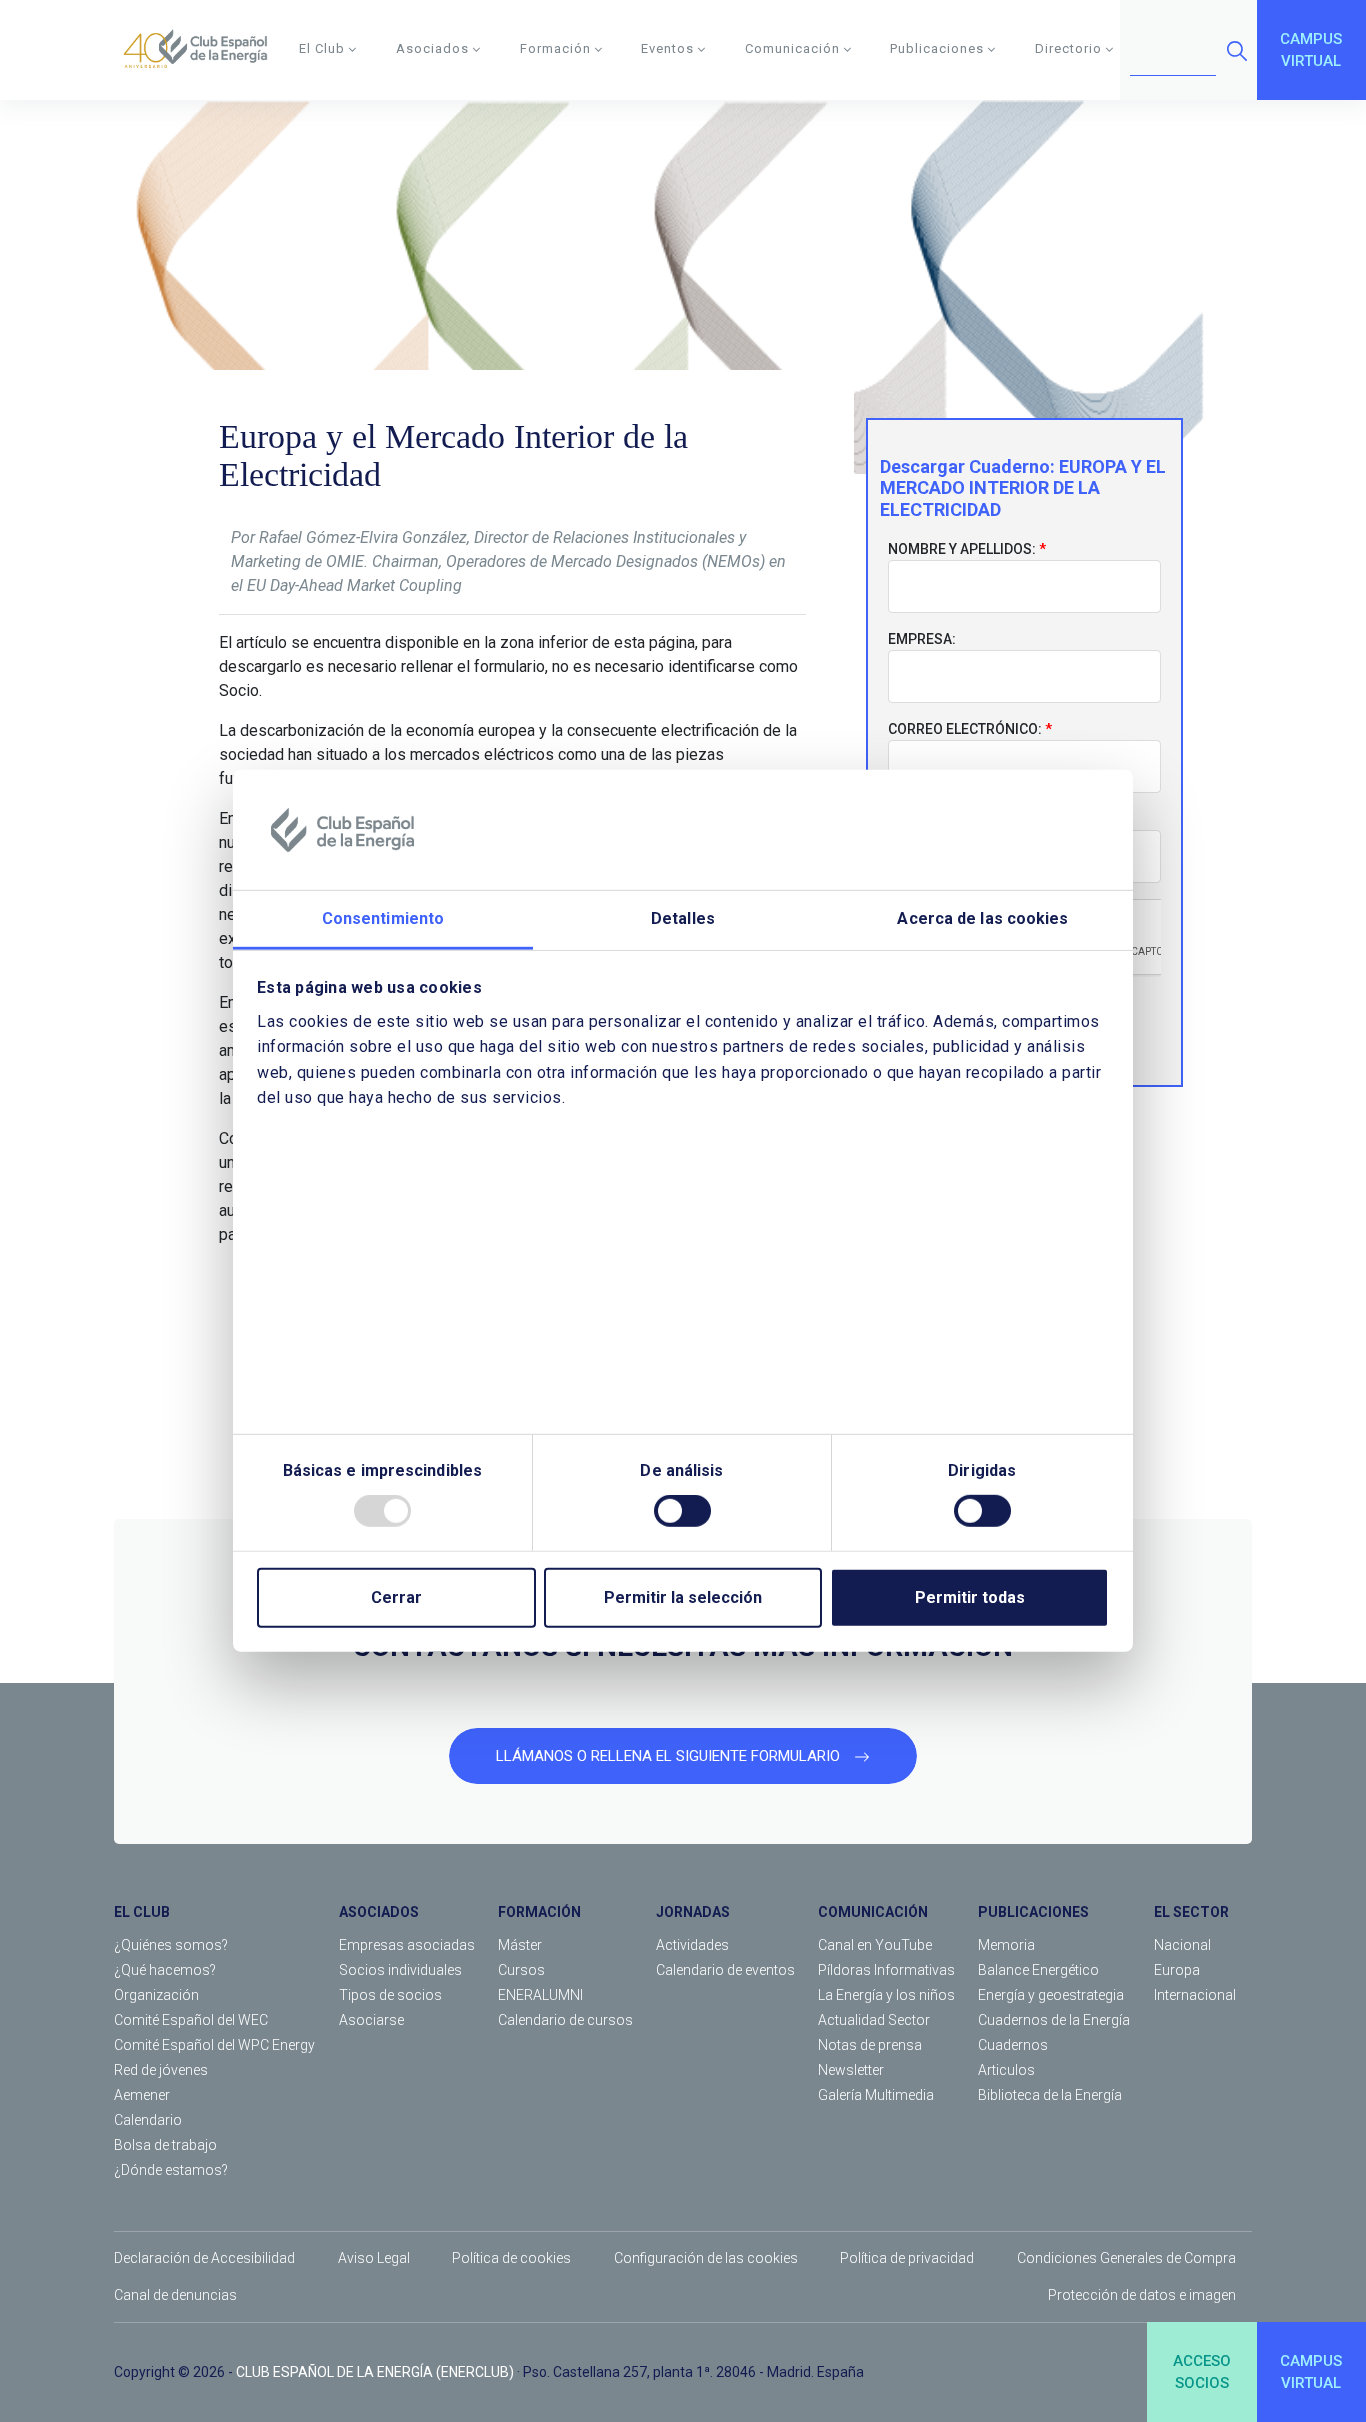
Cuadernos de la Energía (1054, 2020)
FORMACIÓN (539, 1912)
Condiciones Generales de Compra (1126, 2258)
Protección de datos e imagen (1142, 2295)
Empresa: (922, 639)
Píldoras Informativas (886, 1970)
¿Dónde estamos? (171, 2170)
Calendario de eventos (725, 1970)
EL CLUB (142, 1912)
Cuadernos (1013, 2045)
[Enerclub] (202, 50)
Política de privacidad (907, 2258)
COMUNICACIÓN (873, 1912)
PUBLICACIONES (1033, 1912)
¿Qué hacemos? (165, 1970)
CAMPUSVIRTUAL (1311, 50)
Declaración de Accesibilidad (204, 2258)
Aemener (142, 2095)
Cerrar (396, 1597)
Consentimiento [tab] (383, 918)
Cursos (521, 1970)
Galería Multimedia (876, 2095)
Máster (520, 1945)
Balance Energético (1038, 1970)
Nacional (1182, 1945)
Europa (1177, 1970)
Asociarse (371, 2020)
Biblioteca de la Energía (1050, 2095)
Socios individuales (400, 1970)
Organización (156, 1995)
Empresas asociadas (407, 1945)
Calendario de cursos (565, 2020)
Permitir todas (970, 1597)
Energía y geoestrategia (1051, 1995)
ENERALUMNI (540, 1995)
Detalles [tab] (683, 918)
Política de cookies (511, 2258)
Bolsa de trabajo (165, 2145)
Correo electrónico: (965, 729)
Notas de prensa (870, 2045)
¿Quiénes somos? (171, 1945)
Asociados (432, 48)
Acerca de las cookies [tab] (982, 918)
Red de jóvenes (161, 2070)
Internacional (1195, 1995)
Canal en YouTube (875, 1945)
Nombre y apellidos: (962, 549)
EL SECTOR (1191, 1912)
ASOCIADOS (379, 1912)
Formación (555, 48)
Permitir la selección (683, 1597)
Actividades (692, 1945)
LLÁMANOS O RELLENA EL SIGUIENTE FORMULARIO (670, 1756)
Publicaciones (937, 48)
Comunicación (792, 48)
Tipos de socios (390, 1995)
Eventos (667, 48)
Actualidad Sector (874, 2020)
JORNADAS (693, 1912)
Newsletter (851, 2070)
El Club (322, 48)
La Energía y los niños (886, 1995)
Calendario (148, 2120)
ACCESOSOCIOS (1202, 2372)
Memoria (1006, 1945)
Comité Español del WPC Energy (214, 2045)
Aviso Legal (374, 2258)
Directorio (1068, 48)
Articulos (1006, 2070)
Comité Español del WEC (191, 2020)
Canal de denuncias (175, 2295)
